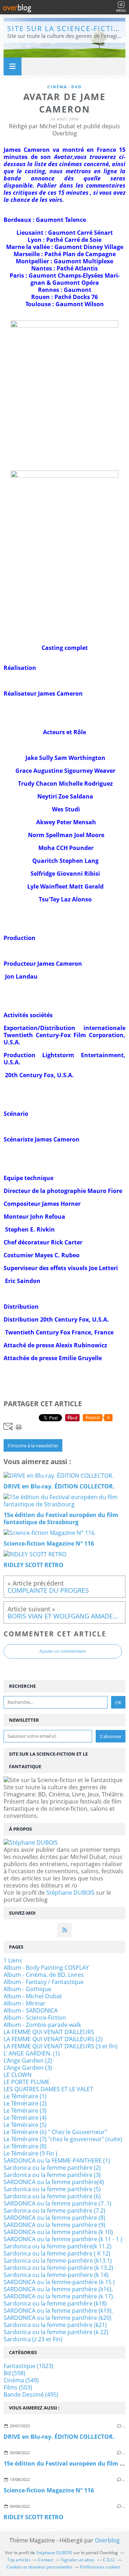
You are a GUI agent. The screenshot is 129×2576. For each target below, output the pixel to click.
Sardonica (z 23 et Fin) (33, 2339)
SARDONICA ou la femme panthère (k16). (58, 2289)
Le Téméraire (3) (25, 2110)
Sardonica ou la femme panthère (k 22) (56, 2332)
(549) (21, 2380)
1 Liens (13, 1960)
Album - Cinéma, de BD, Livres (44, 1975)
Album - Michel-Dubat (33, 1996)
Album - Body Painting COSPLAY (46, 1968)
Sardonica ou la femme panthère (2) (52, 2168)
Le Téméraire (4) (25, 2118)
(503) (18, 2387)
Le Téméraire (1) (25, 2096)
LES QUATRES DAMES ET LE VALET (48, 2089)
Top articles (19, 2560)
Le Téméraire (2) (25, 2103)
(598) (15, 2373)
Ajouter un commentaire (63, 1651)
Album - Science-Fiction (35, 2018)
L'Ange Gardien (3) (28, 2068)
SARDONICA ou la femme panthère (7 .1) (58, 2203)
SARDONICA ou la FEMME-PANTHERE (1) (57, 2160)
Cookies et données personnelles (39, 2567)
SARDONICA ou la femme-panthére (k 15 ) (59, 2282)
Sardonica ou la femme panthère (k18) (55, 2303)
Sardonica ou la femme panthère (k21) (55, 2325)
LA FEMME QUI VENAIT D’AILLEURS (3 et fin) (61, 2046)
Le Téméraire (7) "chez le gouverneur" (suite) (63, 2139)
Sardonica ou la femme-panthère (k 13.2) (58, 2268)
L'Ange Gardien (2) (28, 2060)
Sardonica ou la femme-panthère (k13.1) (58, 2261)
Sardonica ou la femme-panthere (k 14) (56, 2275)
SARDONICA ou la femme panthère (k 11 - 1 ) (63, 2239)
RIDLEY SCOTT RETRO (34, 2517)
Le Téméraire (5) (25, 2125)
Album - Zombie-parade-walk (42, 2025)
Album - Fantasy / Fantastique (44, 1982)
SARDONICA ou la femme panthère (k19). (58, 2311)
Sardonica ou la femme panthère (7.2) (54, 2211)
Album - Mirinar (25, 2003)
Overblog (107, 2540)
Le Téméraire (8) (25, 2146)
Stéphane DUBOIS (70, 1893)
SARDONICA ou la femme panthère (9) (54, 2225)
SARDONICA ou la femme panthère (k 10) (58, 2232)
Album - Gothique (27, 1989)
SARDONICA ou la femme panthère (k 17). (59, 2296)
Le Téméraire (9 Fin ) (30, 2153)
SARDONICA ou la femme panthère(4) (54, 2182)
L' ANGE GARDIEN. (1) (32, 2053)
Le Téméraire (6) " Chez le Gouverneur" (55, 2132)
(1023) (28, 2366)
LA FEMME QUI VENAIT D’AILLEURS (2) (53, 2039)
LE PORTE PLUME (27, 2082)
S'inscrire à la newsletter (33, 1446)
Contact (46, 2560)
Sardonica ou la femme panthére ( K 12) (57, 2253)
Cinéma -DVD (64, 87)
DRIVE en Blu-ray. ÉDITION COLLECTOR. (59, 2437)
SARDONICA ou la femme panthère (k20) (58, 2318)
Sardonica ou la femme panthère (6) (52, 2196)
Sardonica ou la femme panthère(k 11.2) (58, 2246)
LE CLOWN (18, 2075)
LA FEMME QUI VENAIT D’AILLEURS (49, 2032)
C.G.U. (109, 2560)
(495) (31, 2395)
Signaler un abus (78, 2560)
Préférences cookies (100, 2567)
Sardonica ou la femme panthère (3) (52, 2175)
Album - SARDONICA (31, 2010)
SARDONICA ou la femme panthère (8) (54, 2218)
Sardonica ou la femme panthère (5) (52, 2189)
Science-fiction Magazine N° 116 (49, 2490)
